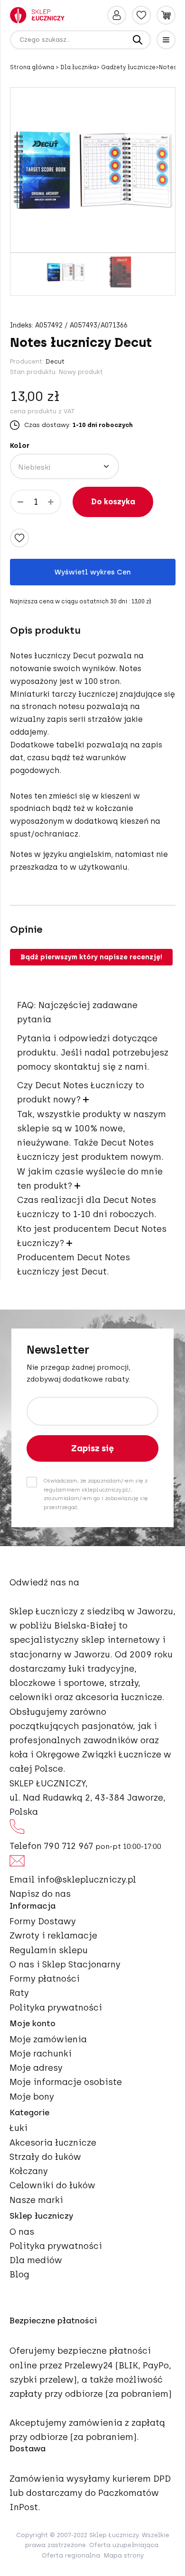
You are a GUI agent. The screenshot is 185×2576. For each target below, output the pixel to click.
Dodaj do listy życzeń (19, 538)
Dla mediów (36, 2260)
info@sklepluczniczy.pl (87, 1880)
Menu (166, 40)
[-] (20, 502)
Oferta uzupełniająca (124, 2545)
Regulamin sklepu (49, 1950)
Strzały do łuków (45, 2157)
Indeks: (22, 326)
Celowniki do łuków (52, 2185)
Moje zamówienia (48, 2039)
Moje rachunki (41, 2054)
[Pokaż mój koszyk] (166, 15)
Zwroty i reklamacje (53, 1936)
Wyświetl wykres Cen (93, 572)
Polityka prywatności (56, 2008)
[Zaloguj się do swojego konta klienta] (117, 15)
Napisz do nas (40, 1894)
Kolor (20, 446)
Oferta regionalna (71, 2555)
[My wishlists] (141, 15)
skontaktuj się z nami (100, 1067)
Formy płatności (45, 1979)
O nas (22, 2232)
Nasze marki (36, 2200)
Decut (55, 361)
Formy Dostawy (43, 1921)
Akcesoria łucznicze (53, 2143)
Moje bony (32, 2097)
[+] (51, 502)
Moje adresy (36, 2068)
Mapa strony (124, 2555)
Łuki (18, 2128)
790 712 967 (69, 1846)
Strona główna (33, 67)
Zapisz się (92, 1448)
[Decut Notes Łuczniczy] (65, 272)
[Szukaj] (138, 40)
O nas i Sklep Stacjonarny (65, 1965)
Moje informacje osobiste (66, 2082)
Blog (19, 2275)
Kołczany (29, 2171)
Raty (19, 1993)
